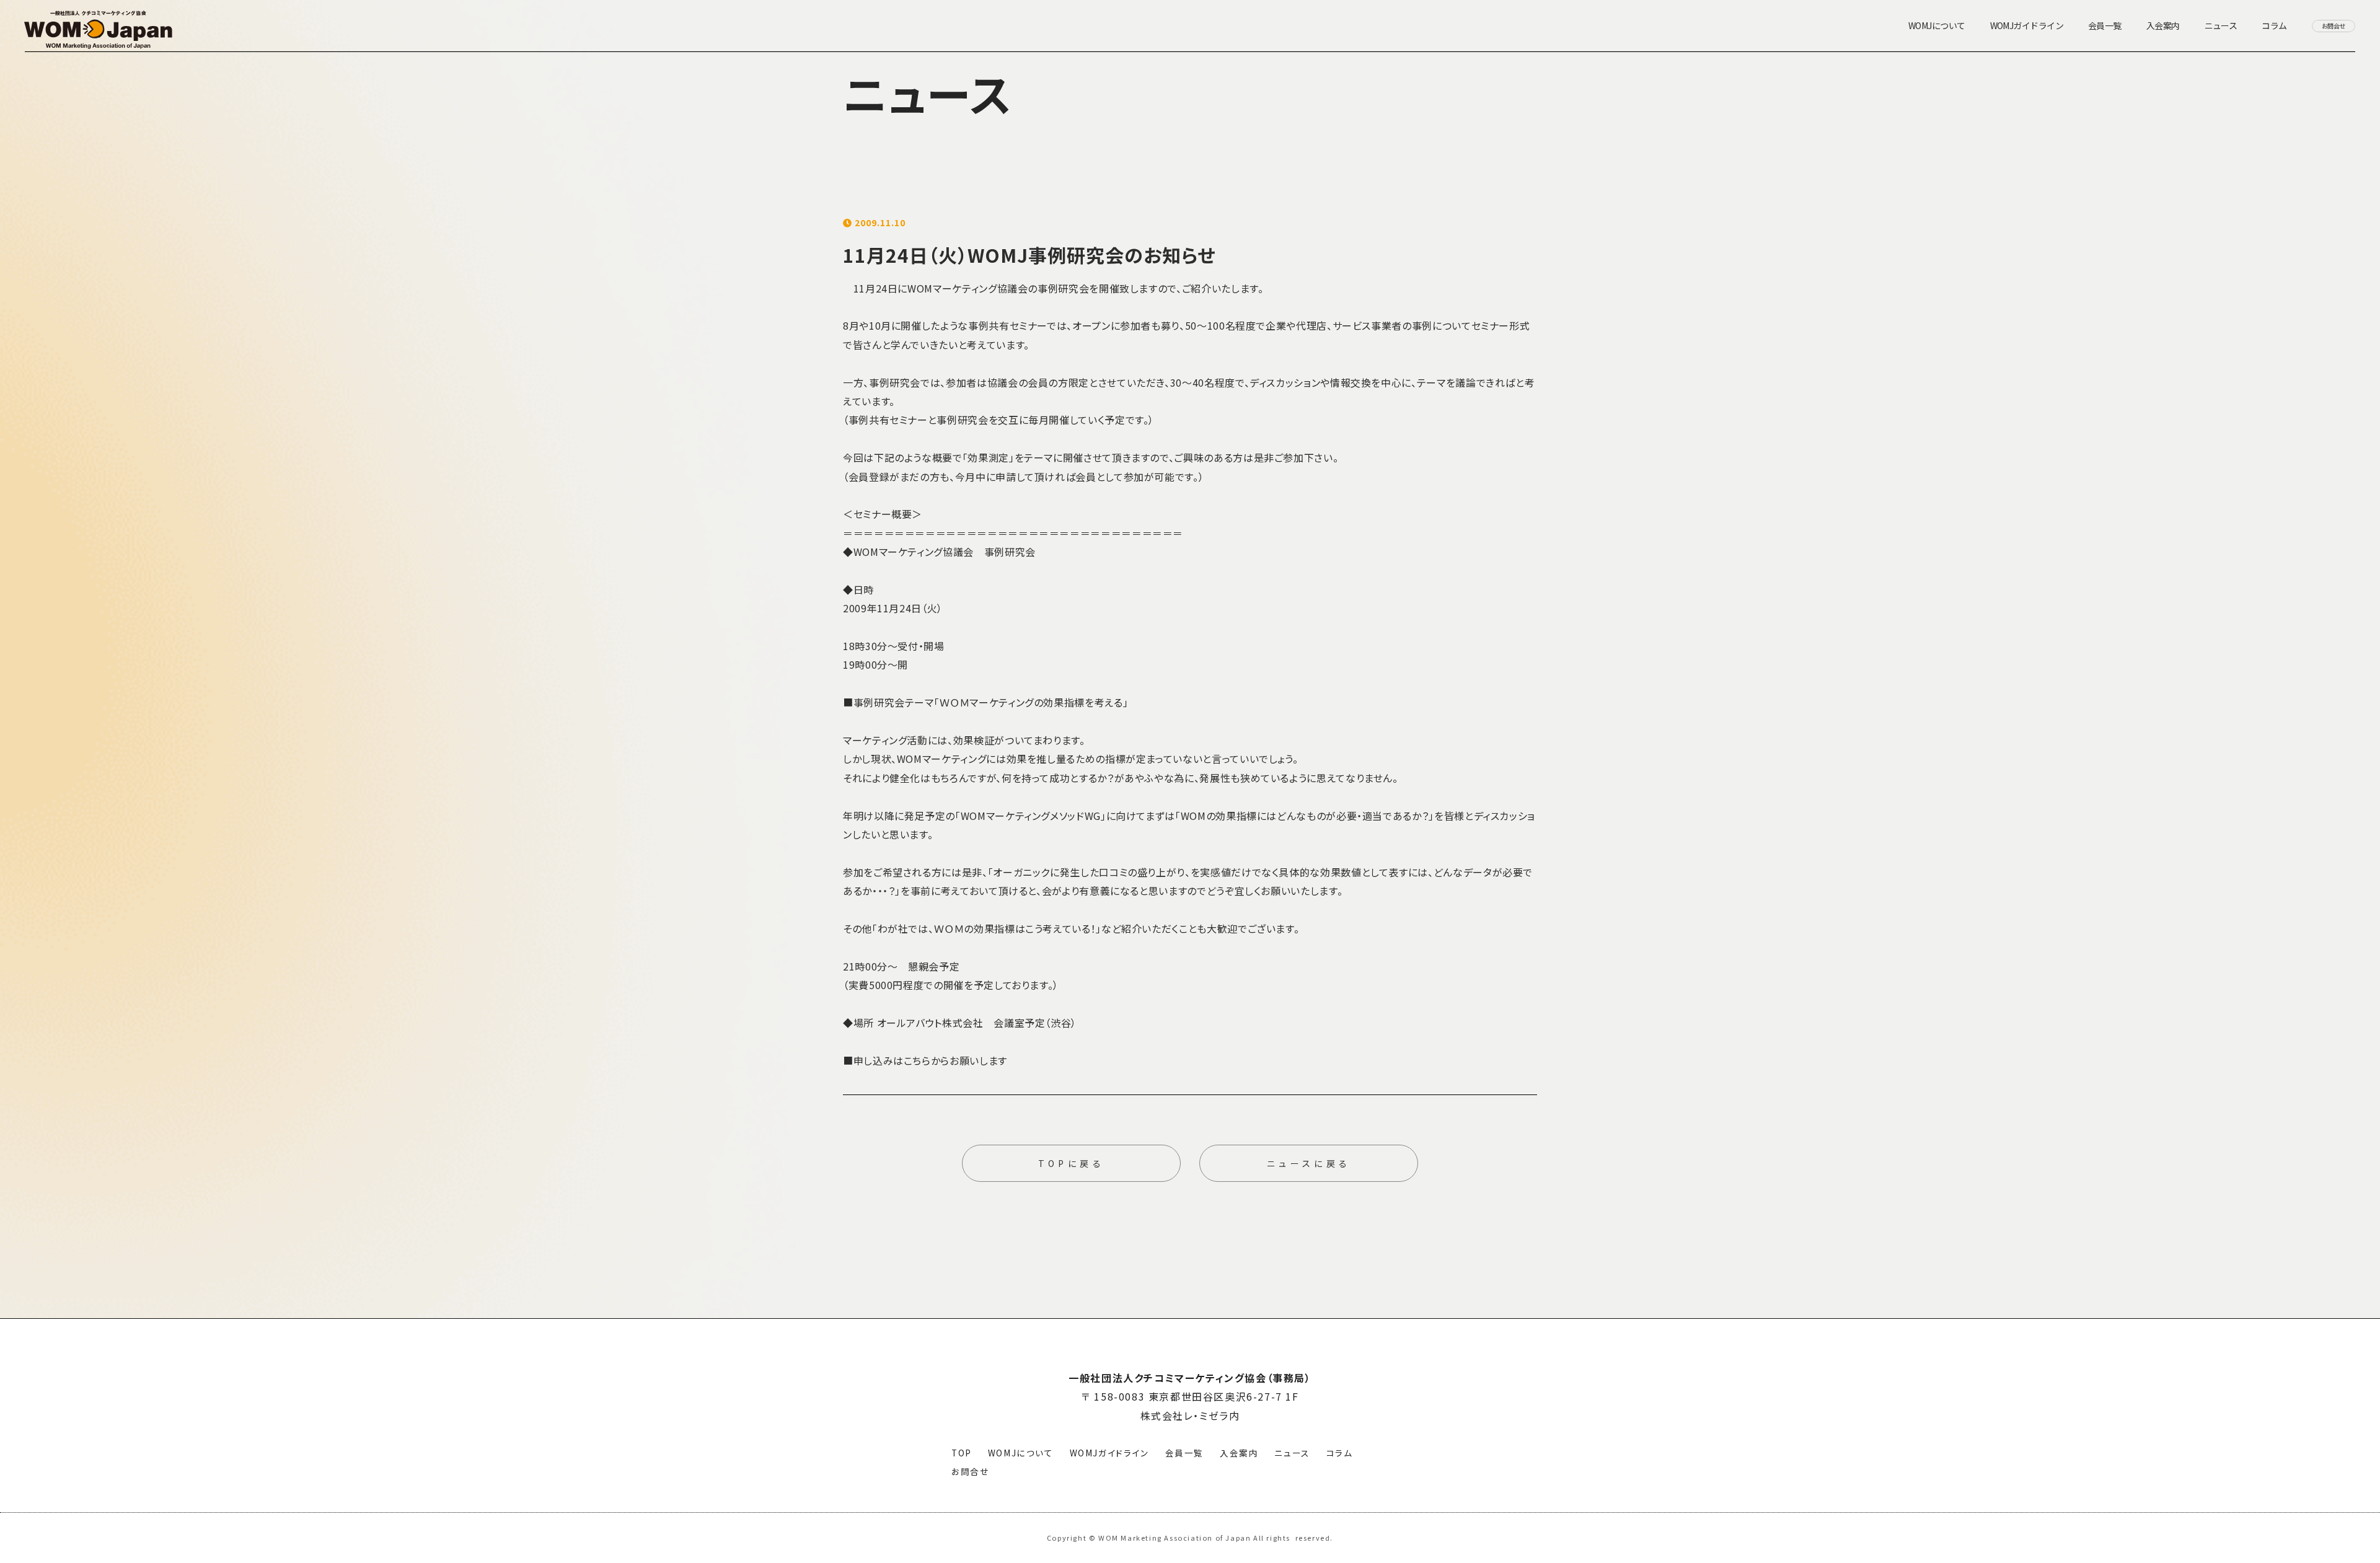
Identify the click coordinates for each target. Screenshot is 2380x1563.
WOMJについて (1021, 1453)
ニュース (1292, 1453)
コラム (1340, 1453)
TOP (962, 1453)
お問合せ (970, 1471)
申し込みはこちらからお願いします (930, 1060)
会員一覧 (1184, 1453)
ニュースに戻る (1309, 1163)
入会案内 (1239, 1453)
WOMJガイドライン (1109, 1453)
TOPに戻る (1071, 1163)
